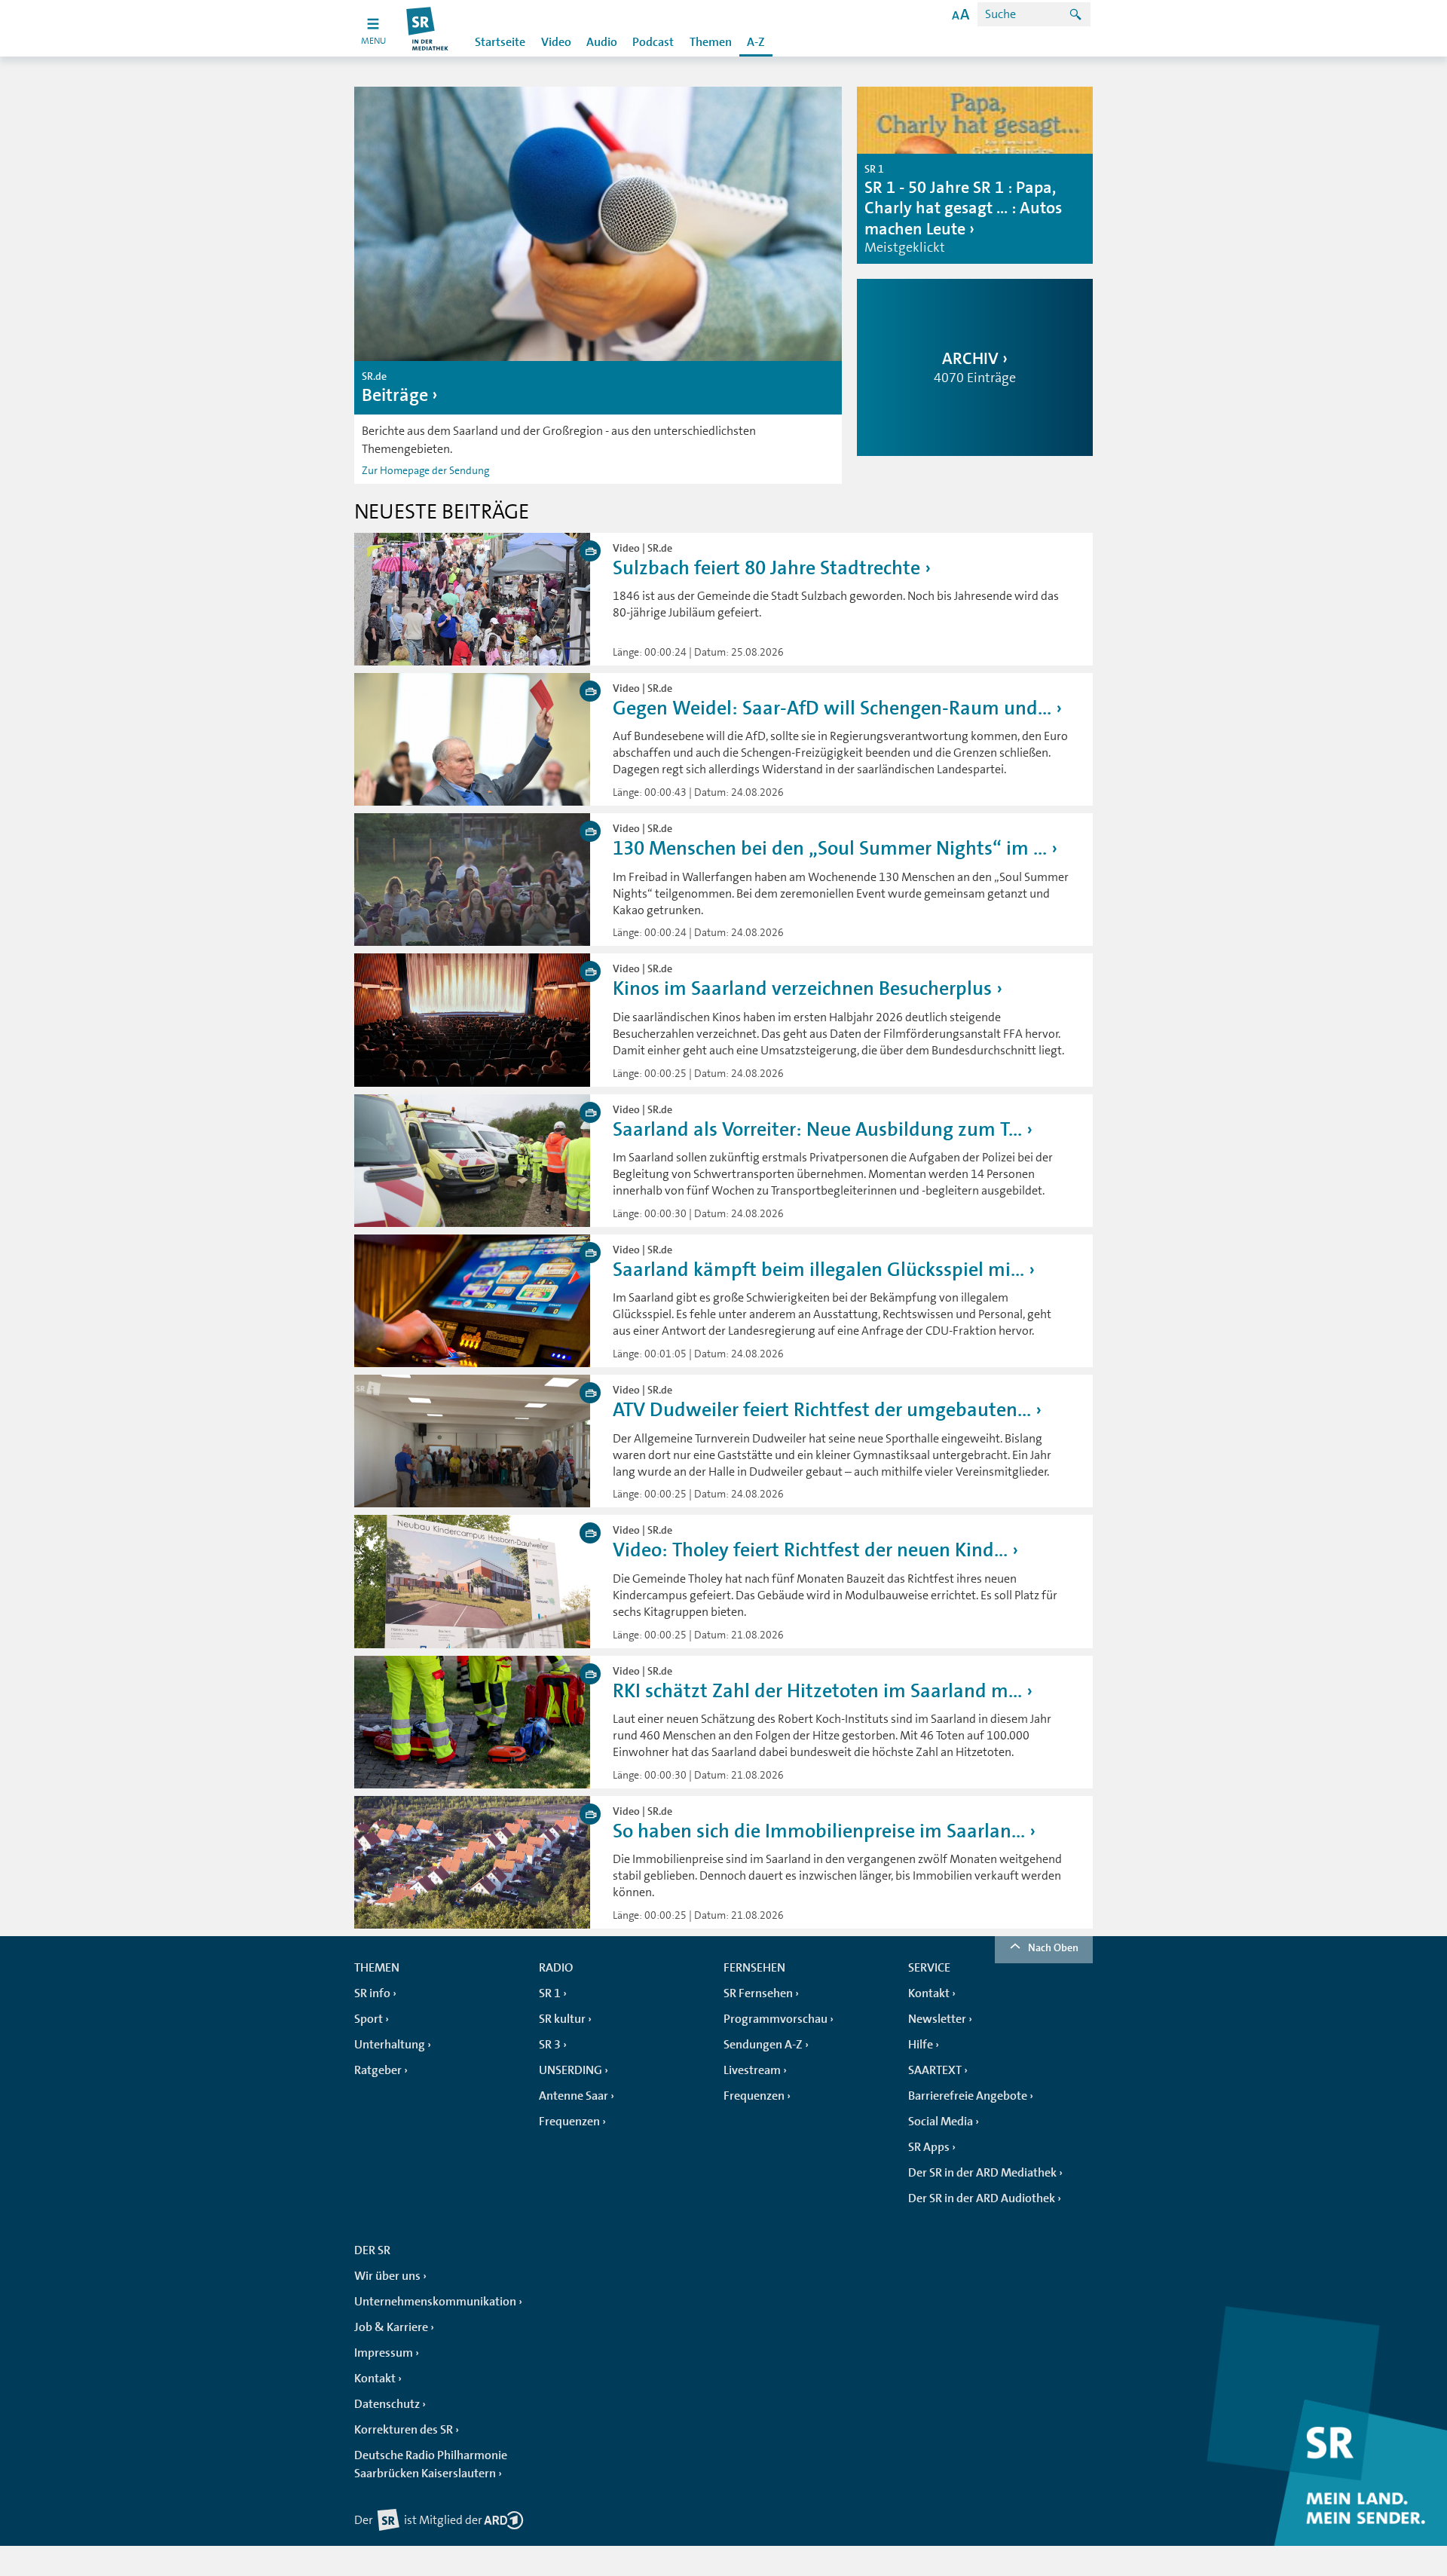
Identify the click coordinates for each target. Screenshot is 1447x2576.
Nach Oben (1053, 1947)
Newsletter (937, 2019)
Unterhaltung (390, 2045)
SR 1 (550, 1993)
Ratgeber (378, 2070)
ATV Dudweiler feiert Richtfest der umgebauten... (822, 1410)
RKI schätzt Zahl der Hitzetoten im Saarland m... (817, 1691)
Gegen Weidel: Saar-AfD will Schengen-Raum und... (832, 708)
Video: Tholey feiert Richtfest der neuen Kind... (810, 1550)
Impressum (384, 2353)
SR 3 (550, 2045)
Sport (369, 2019)
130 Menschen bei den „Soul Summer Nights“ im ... (830, 848)
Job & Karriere (391, 2327)
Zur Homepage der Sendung (425, 470)
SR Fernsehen (758, 1993)
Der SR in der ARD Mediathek (982, 2173)
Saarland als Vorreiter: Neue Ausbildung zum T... (817, 1129)
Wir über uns (387, 2276)
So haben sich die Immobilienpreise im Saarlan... (819, 1831)
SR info (372, 1993)
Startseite (500, 42)
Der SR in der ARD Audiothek (982, 2198)
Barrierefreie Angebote (968, 2096)
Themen (711, 42)
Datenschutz (387, 2404)
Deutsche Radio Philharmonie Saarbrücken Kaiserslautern (431, 2464)
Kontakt (929, 1993)
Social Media (941, 2122)
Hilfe (921, 2045)
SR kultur (562, 2019)
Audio (602, 42)
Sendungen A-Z (763, 2045)
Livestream (752, 2070)
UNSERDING (571, 2070)
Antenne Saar (574, 2096)
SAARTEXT (935, 2070)
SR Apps (929, 2147)
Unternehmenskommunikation (435, 2302)
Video (556, 42)
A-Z (756, 42)
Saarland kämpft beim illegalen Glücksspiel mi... (818, 1270)
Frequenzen (569, 2122)
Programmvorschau (776, 2019)
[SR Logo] (428, 28)
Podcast (653, 42)
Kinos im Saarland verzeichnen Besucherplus (802, 988)
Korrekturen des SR (404, 2430)
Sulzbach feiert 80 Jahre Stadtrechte (766, 568)
